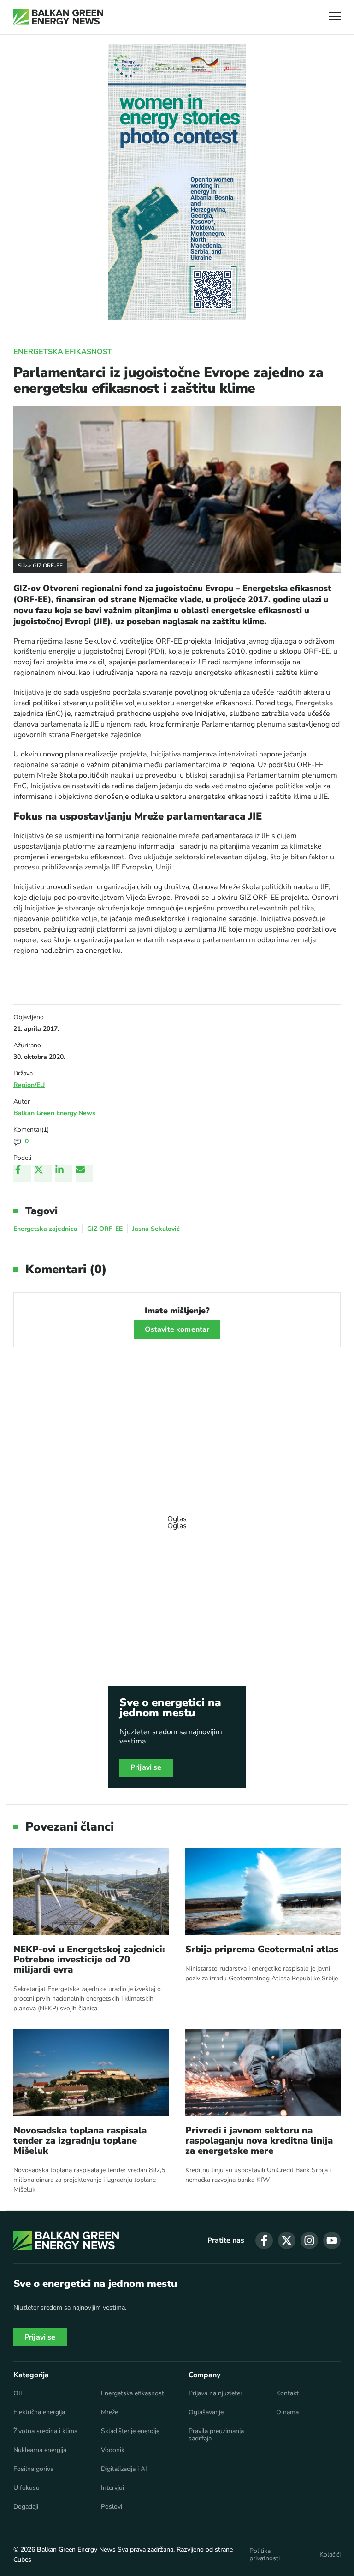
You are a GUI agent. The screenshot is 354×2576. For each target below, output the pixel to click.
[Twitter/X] (43, 1174)
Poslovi (112, 2507)
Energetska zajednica (45, 1229)
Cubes (22, 2560)
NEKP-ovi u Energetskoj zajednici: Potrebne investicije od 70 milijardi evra (89, 1960)
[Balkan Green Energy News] (58, 17)
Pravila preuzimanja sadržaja (216, 2435)
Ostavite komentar (177, 1329)
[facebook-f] (264, 2240)
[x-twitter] (287, 2240)
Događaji (26, 2507)
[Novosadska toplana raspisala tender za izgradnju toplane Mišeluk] (91, 2073)
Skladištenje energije (130, 2431)
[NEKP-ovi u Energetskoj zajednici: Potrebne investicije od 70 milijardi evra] (91, 1892)
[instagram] (309, 2240)
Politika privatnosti (265, 2555)
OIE (19, 2393)
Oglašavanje (206, 2412)
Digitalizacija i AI (124, 2469)
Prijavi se (146, 1767)
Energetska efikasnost (63, 352)
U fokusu (27, 2488)
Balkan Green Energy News (54, 1113)
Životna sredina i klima (45, 2431)
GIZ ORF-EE (105, 1229)
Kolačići (330, 2555)
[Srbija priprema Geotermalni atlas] (263, 1892)
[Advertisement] (177, 1518)
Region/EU (29, 1085)
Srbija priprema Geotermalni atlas (262, 1950)
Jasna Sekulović (156, 1229)
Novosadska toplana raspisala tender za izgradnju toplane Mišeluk (80, 2141)
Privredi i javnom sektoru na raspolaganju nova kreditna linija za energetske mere (259, 2141)
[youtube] (332, 2240)
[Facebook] (22, 1174)
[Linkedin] (64, 1174)
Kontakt (287, 2393)
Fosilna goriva (33, 2469)
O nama (287, 2412)
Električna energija (39, 2412)
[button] (335, 17)
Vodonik (113, 2450)
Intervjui (112, 2488)
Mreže (109, 2412)
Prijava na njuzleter (215, 2393)
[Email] (84, 1174)
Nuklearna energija (40, 2450)
